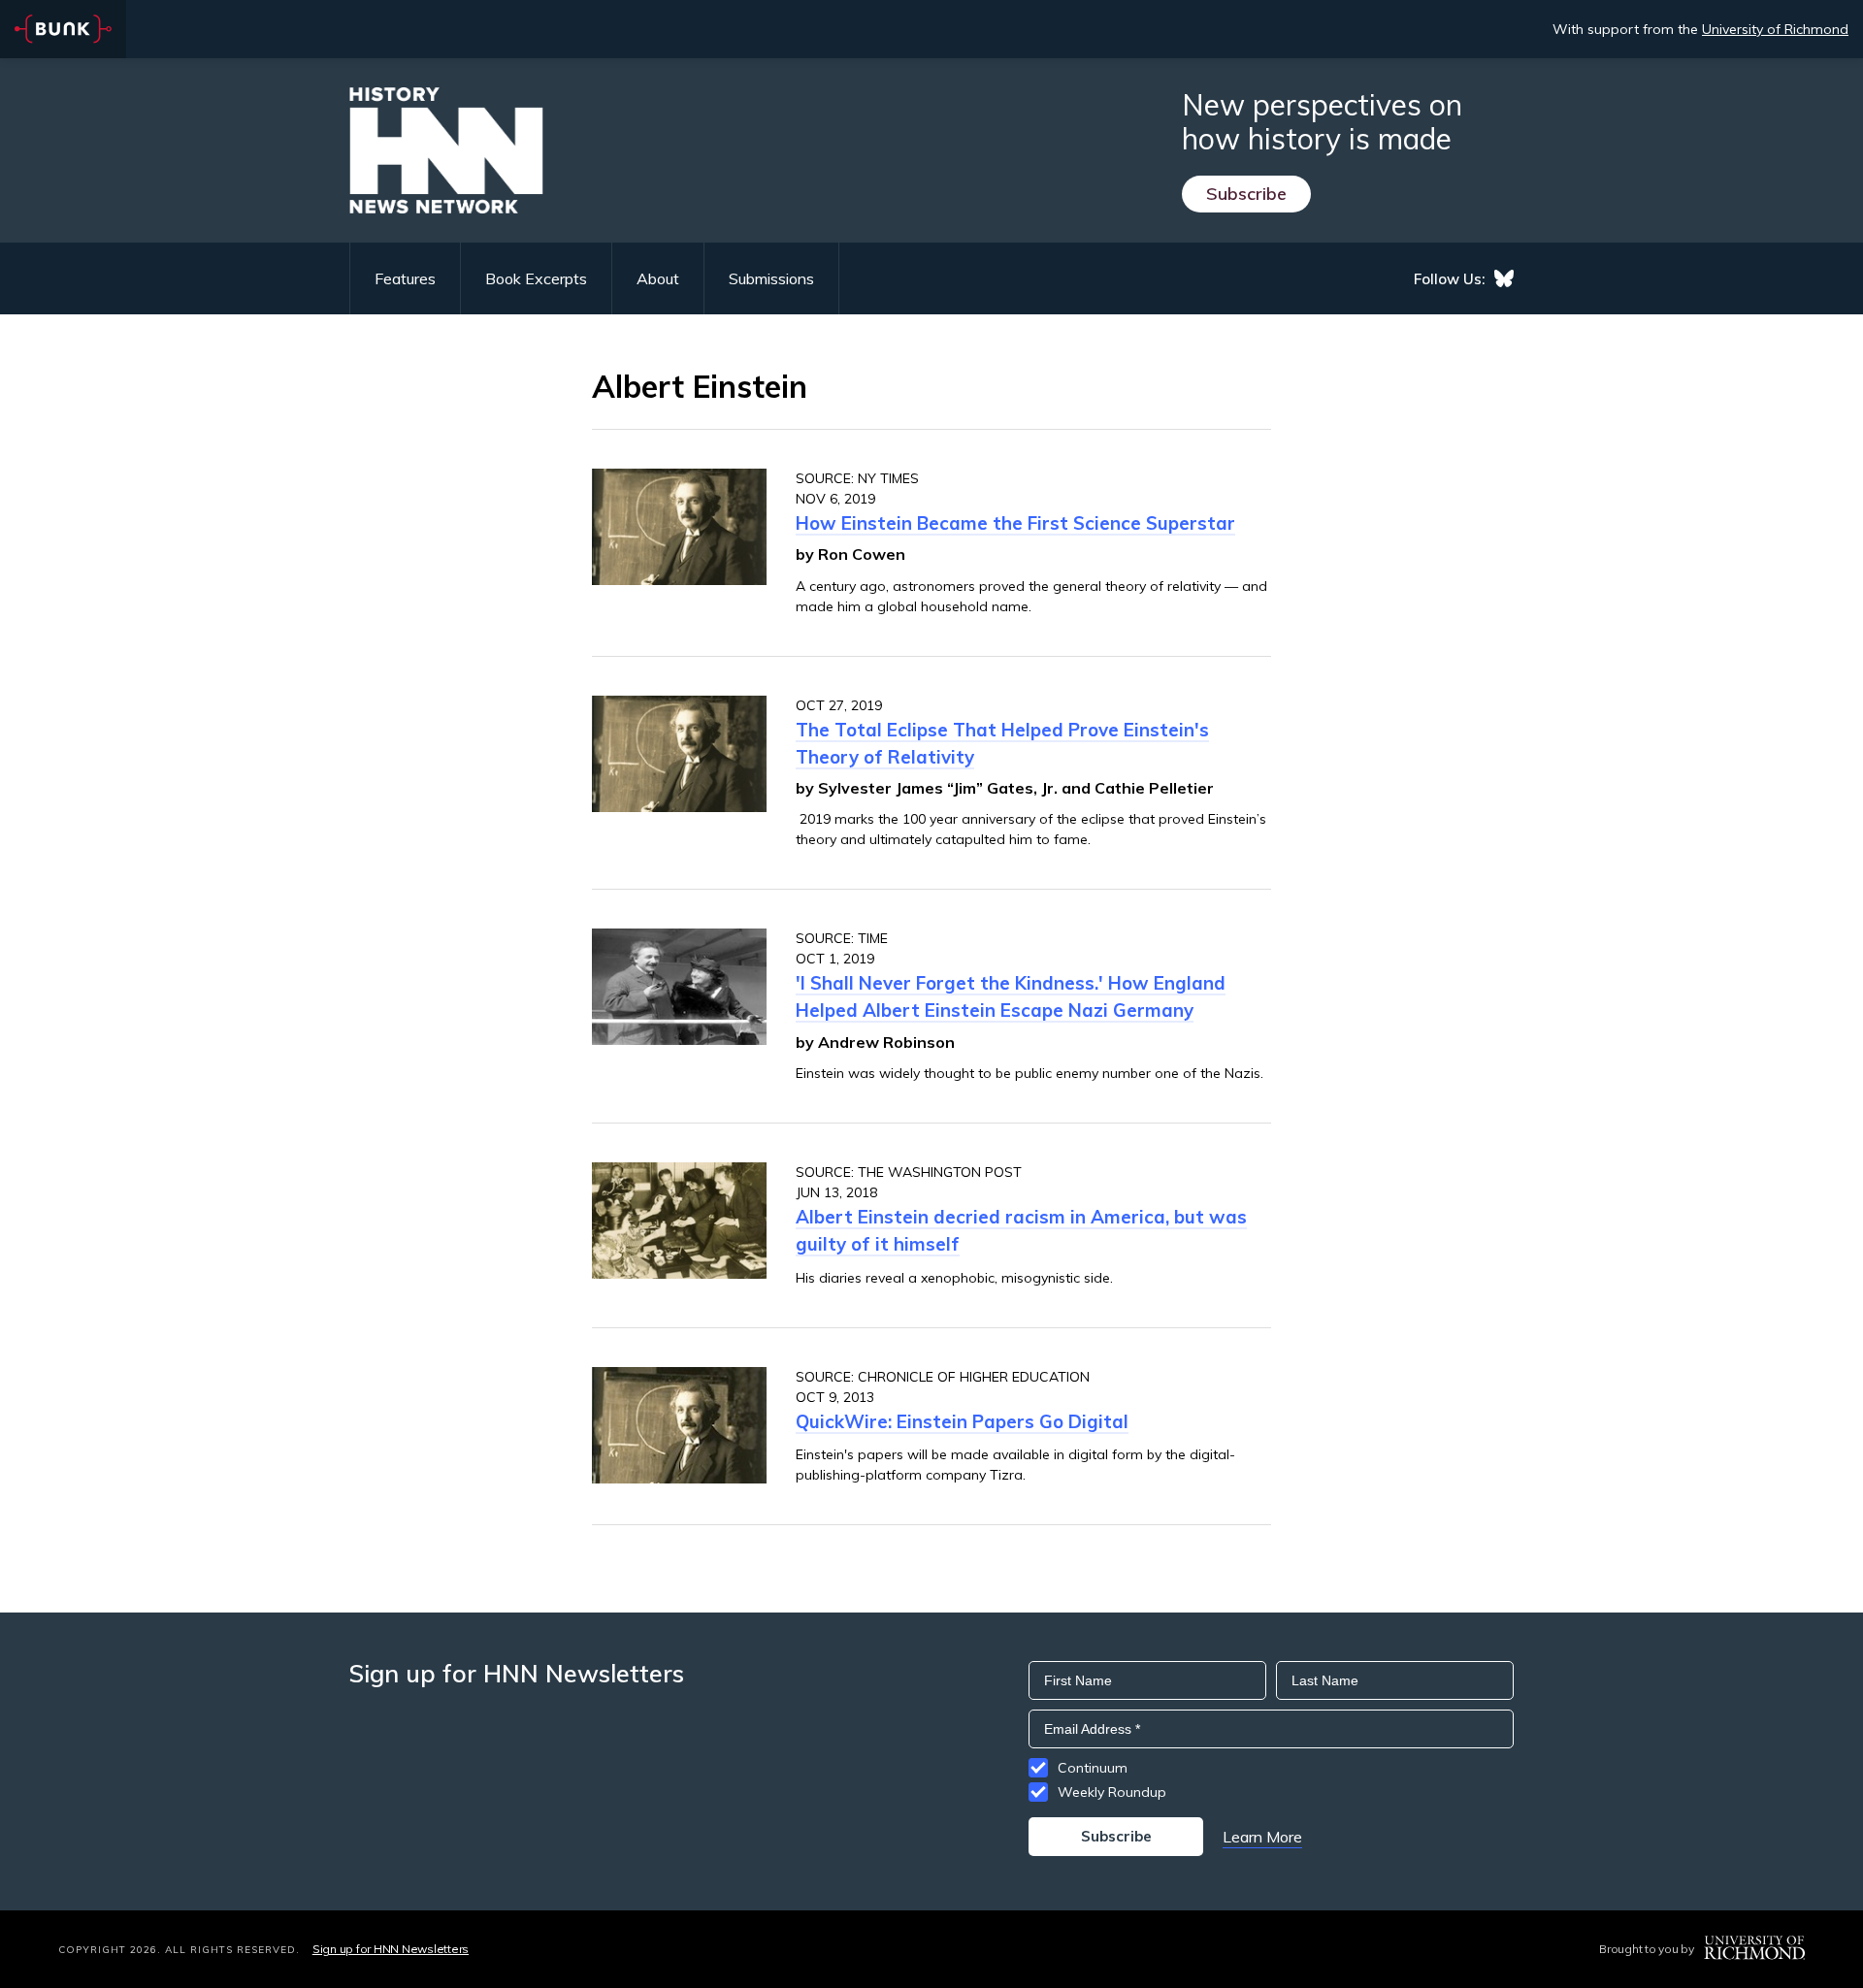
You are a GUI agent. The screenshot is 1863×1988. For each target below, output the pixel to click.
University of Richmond (1775, 29)
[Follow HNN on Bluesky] (1504, 278)
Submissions (771, 278)
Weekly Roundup (1112, 1792)
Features (405, 278)
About (658, 278)
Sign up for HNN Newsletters (391, 1949)
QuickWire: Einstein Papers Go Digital (962, 1421)
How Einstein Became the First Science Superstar (1015, 523)
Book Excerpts (536, 278)
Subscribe (1246, 194)
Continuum (1093, 1768)
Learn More (1262, 1837)
